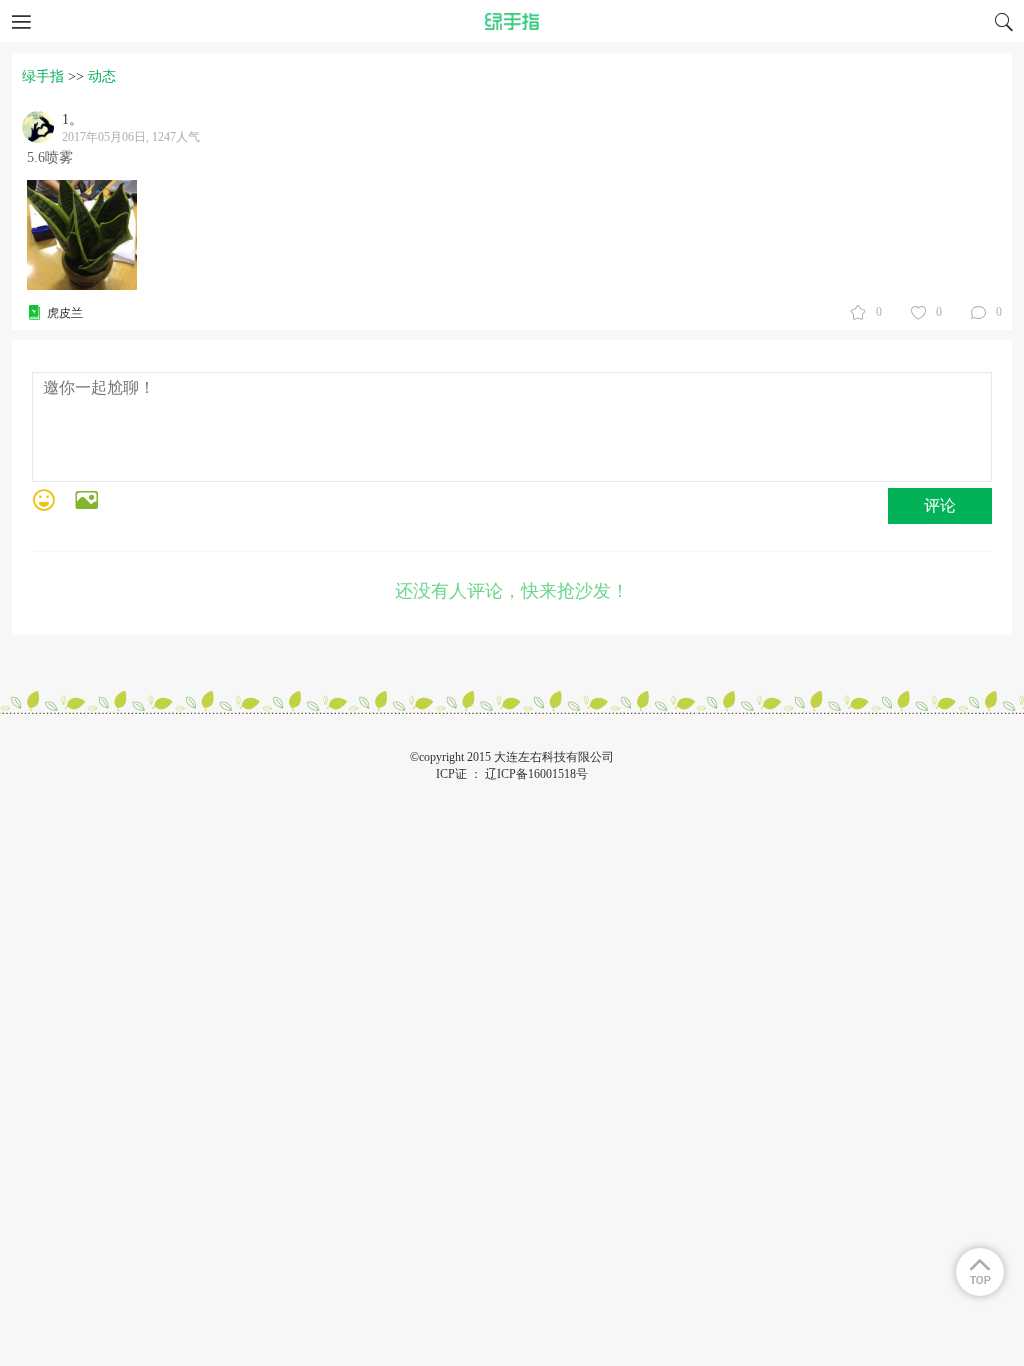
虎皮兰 (65, 313)
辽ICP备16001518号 (536, 774)
